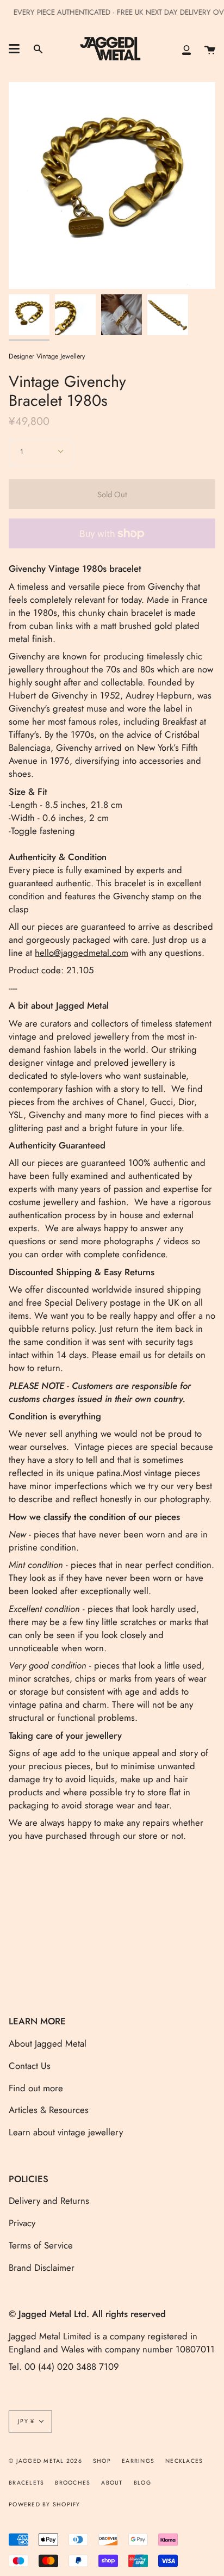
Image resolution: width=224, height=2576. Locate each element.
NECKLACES (184, 2461)
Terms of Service (41, 2245)
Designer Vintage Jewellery (47, 356)
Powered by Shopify (45, 2504)
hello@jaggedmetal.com (82, 953)
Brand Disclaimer (42, 2268)
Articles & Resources (49, 2110)
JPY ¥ (26, 2421)
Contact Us (30, 2066)
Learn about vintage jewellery (66, 2132)
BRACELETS (26, 2483)
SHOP (102, 2461)
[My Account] (186, 49)
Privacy (22, 2223)
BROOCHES (73, 2483)
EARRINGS (138, 2461)
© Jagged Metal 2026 (45, 2461)
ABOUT (112, 2483)
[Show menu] (14, 49)
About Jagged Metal (48, 2043)
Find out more (36, 2088)
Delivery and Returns (49, 2201)
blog (142, 2483)
